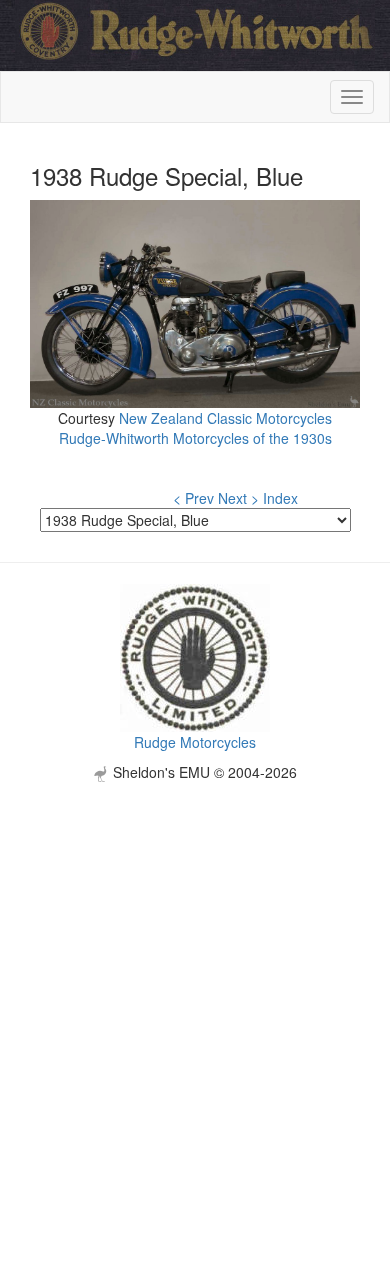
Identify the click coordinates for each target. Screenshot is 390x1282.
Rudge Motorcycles (195, 742)
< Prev (193, 498)
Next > (238, 498)
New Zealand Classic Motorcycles (225, 418)
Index (280, 498)
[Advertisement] (195, 977)
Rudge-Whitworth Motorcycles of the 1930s (195, 438)
